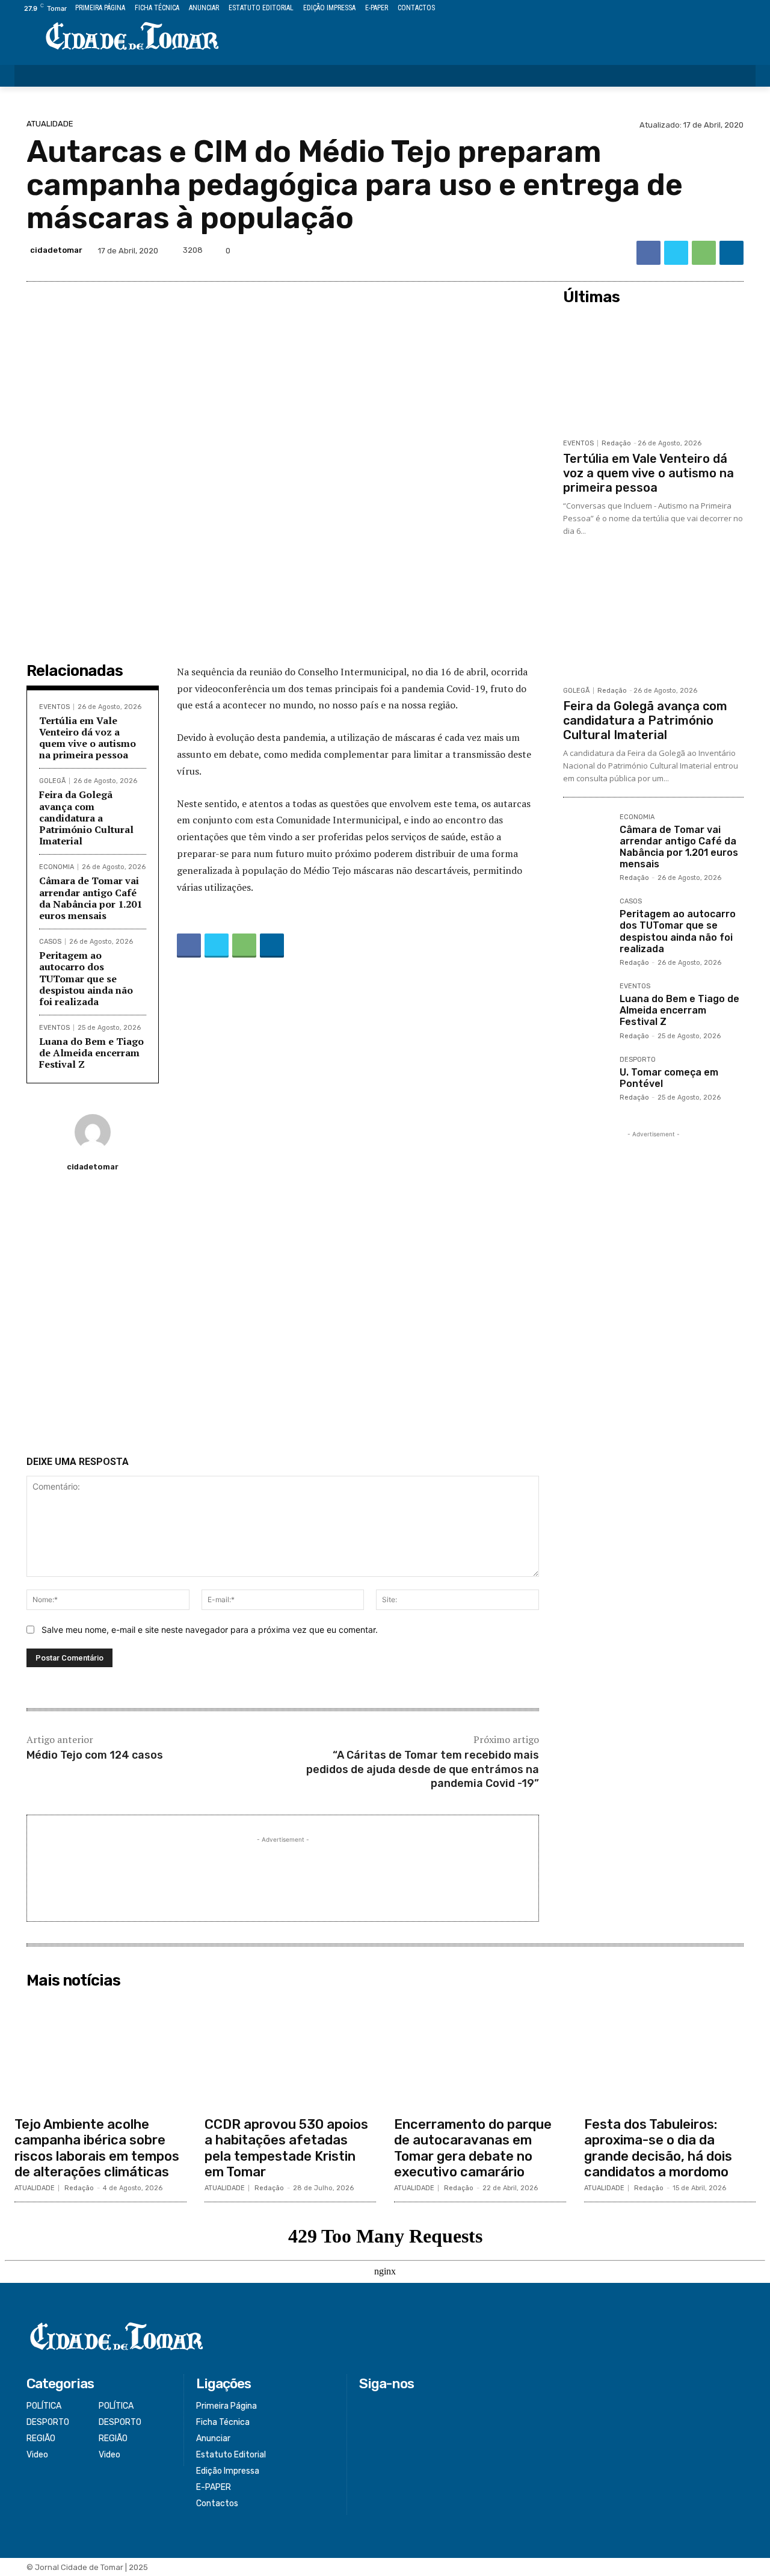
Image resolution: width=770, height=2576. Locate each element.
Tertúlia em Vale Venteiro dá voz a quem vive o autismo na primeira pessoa (88, 738)
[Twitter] (722, 9)
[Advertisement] (283, 1319)
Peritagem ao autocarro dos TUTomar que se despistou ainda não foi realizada (86, 978)
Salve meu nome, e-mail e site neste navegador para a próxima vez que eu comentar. (210, 1630)
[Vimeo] (735, 9)
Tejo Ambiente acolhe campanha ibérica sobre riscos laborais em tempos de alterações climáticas (97, 2148)
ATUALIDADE (50, 124)
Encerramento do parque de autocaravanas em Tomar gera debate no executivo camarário (473, 2148)
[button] (739, 76)
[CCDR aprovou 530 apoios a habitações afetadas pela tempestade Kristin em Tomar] (291, 2052)
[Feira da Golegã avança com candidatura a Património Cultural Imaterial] (653, 619)
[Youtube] (749, 9)
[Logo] (132, 37)
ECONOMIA (57, 867)
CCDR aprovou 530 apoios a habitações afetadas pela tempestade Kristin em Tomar (286, 2148)
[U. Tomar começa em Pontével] (587, 1080)
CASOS (50, 942)
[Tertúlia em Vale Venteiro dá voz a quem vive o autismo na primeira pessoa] (653, 371)
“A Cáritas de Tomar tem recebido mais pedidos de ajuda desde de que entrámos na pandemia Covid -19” (423, 1769)
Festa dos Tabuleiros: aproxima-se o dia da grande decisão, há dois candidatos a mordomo (658, 2148)
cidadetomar (56, 250)
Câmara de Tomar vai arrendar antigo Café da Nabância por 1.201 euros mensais (91, 898)
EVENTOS (54, 707)
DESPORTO (638, 1060)
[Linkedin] (731, 253)
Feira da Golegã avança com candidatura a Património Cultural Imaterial (86, 818)
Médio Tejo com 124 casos (95, 1755)
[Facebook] (694, 9)
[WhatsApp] (704, 253)
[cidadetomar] (93, 1132)
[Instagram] (708, 9)
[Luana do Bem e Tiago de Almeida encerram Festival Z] (587, 1006)
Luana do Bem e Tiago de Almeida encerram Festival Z (91, 1053)
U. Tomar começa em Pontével (669, 1078)
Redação (616, 443)
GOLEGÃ (52, 781)
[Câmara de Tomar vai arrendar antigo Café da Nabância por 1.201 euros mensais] (587, 837)
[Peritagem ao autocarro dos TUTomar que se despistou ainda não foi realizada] (587, 921)
